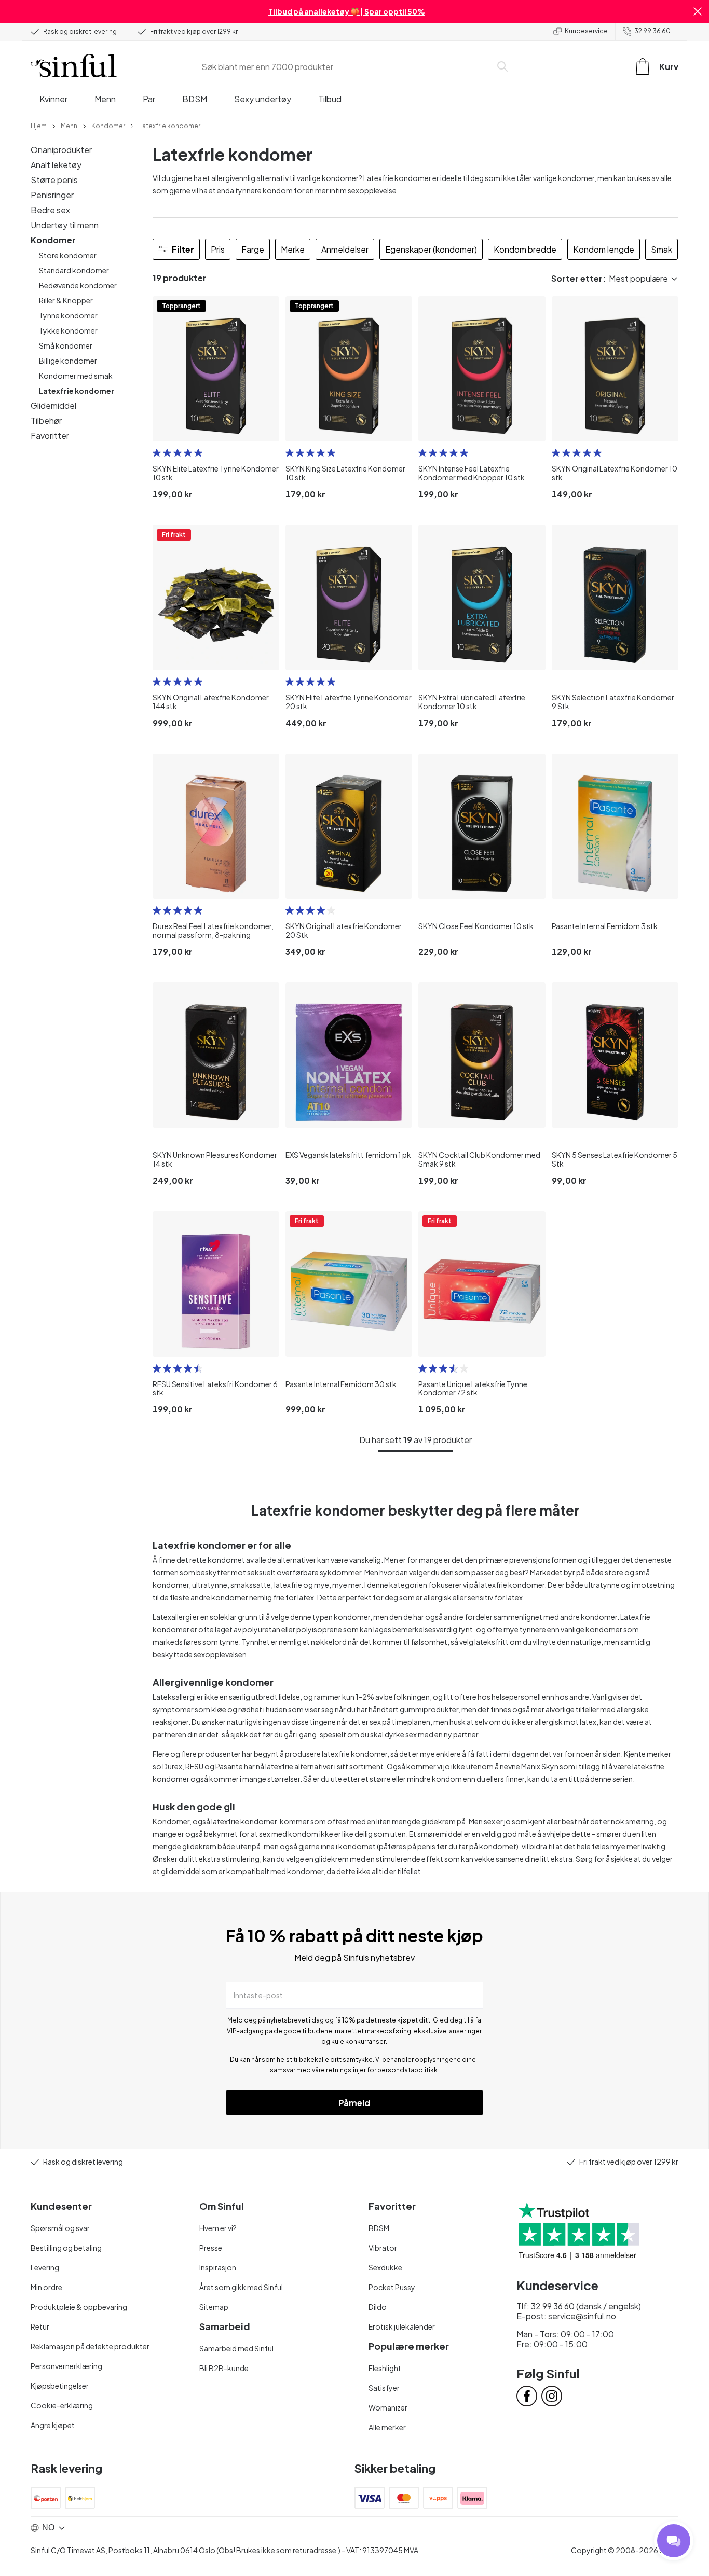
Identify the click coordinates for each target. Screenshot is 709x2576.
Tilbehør (46, 420)
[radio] (157, 453)
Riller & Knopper (66, 300)
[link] (39, 125)
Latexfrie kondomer (77, 391)
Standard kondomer (74, 270)
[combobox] (344, 66)
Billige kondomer (68, 361)
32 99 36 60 (652, 31)
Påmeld (354, 2103)
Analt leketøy (56, 165)
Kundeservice (586, 31)
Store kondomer (68, 255)
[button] (698, 11)
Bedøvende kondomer (78, 285)
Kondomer (53, 240)
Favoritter (50, 435)
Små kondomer (66, 345)
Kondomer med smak (76, 376)
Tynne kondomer (68, 315)
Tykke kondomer (68, 330)
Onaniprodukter (61, 150)
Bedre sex (50, 210)
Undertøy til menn (65, 225)
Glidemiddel (53, 405)
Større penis (54, 180)
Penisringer (52, 195)
